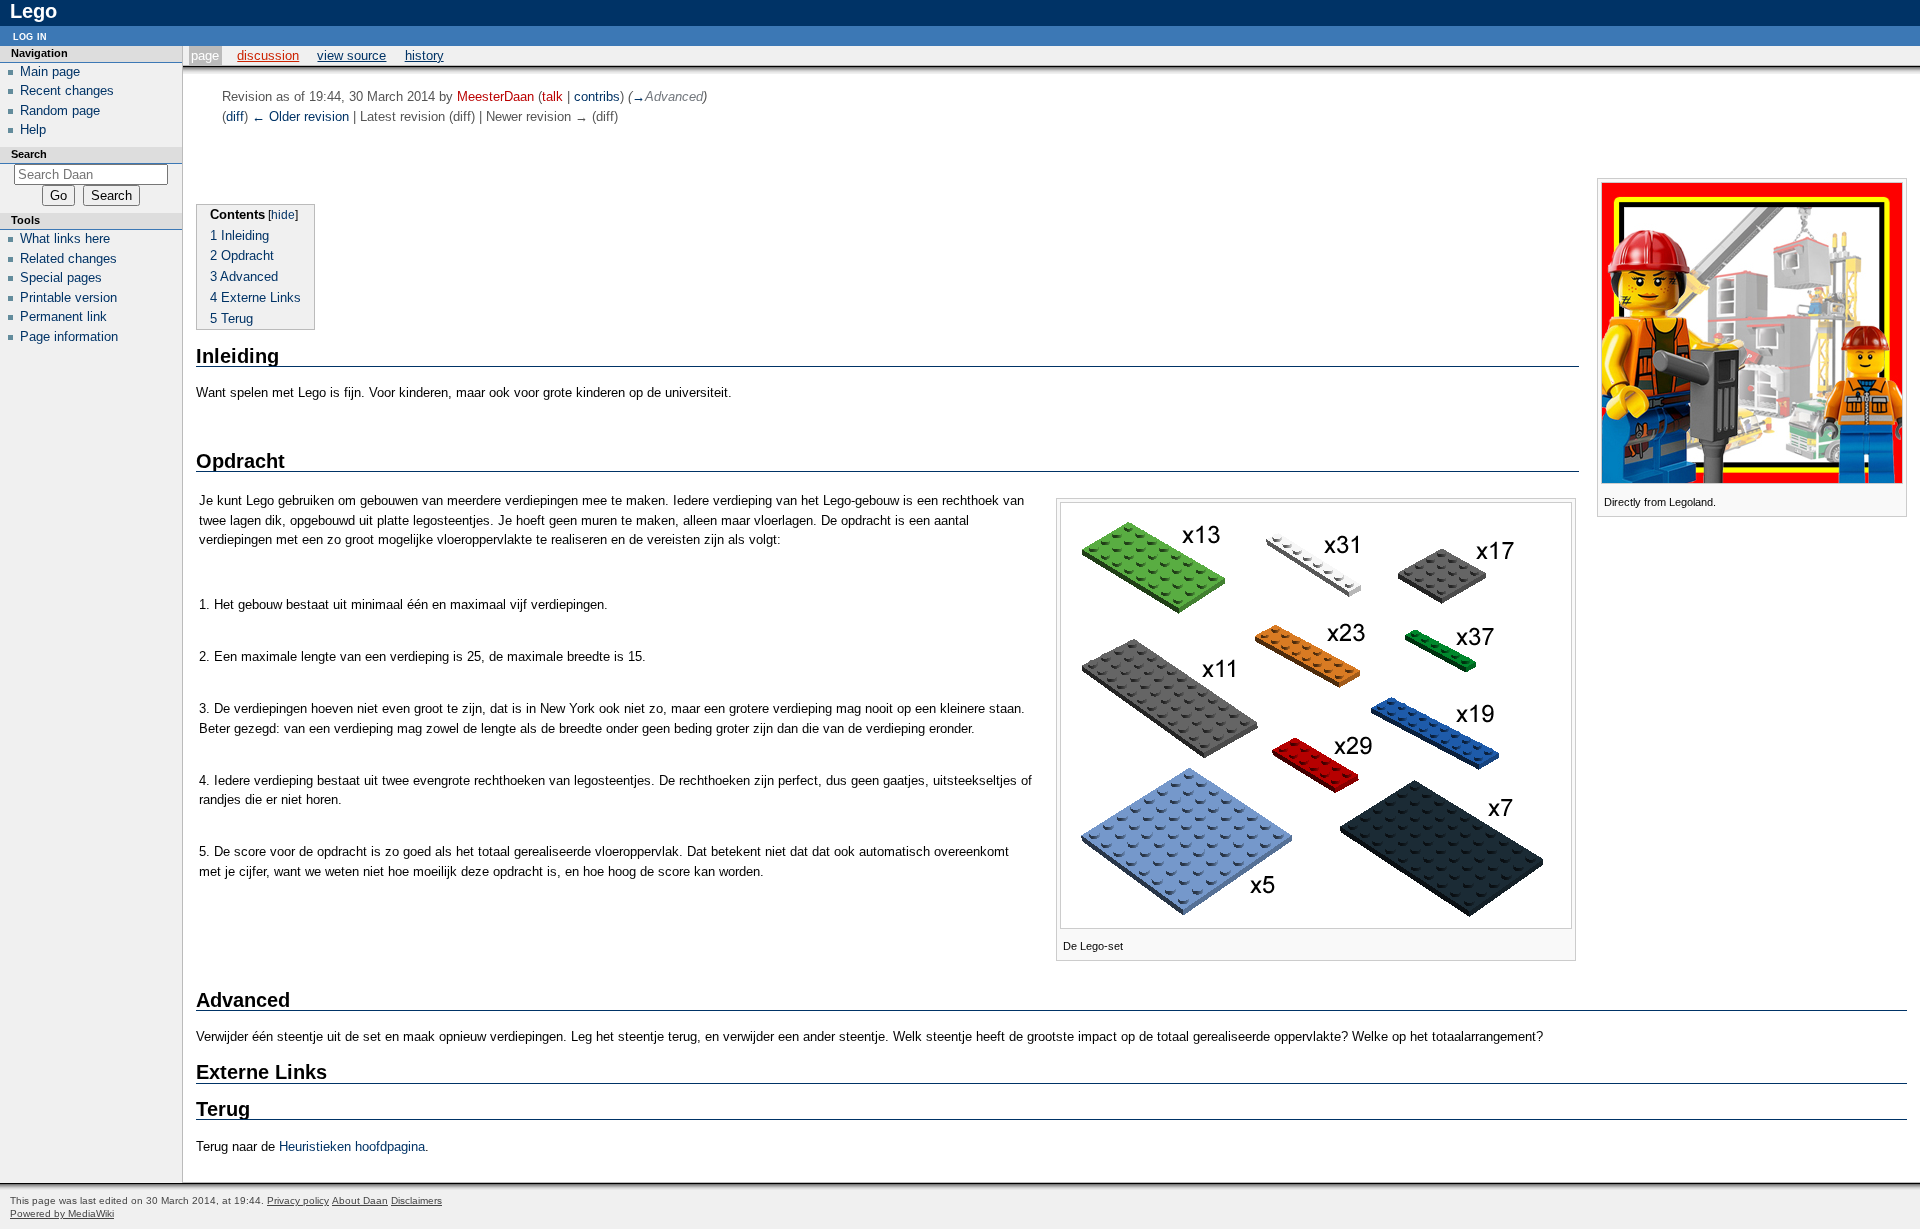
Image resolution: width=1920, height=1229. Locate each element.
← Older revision (300, 116)
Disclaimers (416, 1200)
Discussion (268, 55)
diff (235, 116)
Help (33, 129)
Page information (69, 336)
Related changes (68, 258)
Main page (50, 71)
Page (205, 55)
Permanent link (63, 316)
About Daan (360, 1200)
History (424, 55)
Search (29, 154)
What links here (65, 238)
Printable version (68, 297)
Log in (30, 35)
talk (552, 96)
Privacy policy (298, 1200)
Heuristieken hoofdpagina (352, 1146)
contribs (597, 96)
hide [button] (283, 215)
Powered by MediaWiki (62, 1213)
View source (351, 55)
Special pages (61, 277)
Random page (60, 110)
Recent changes (67, 90)
